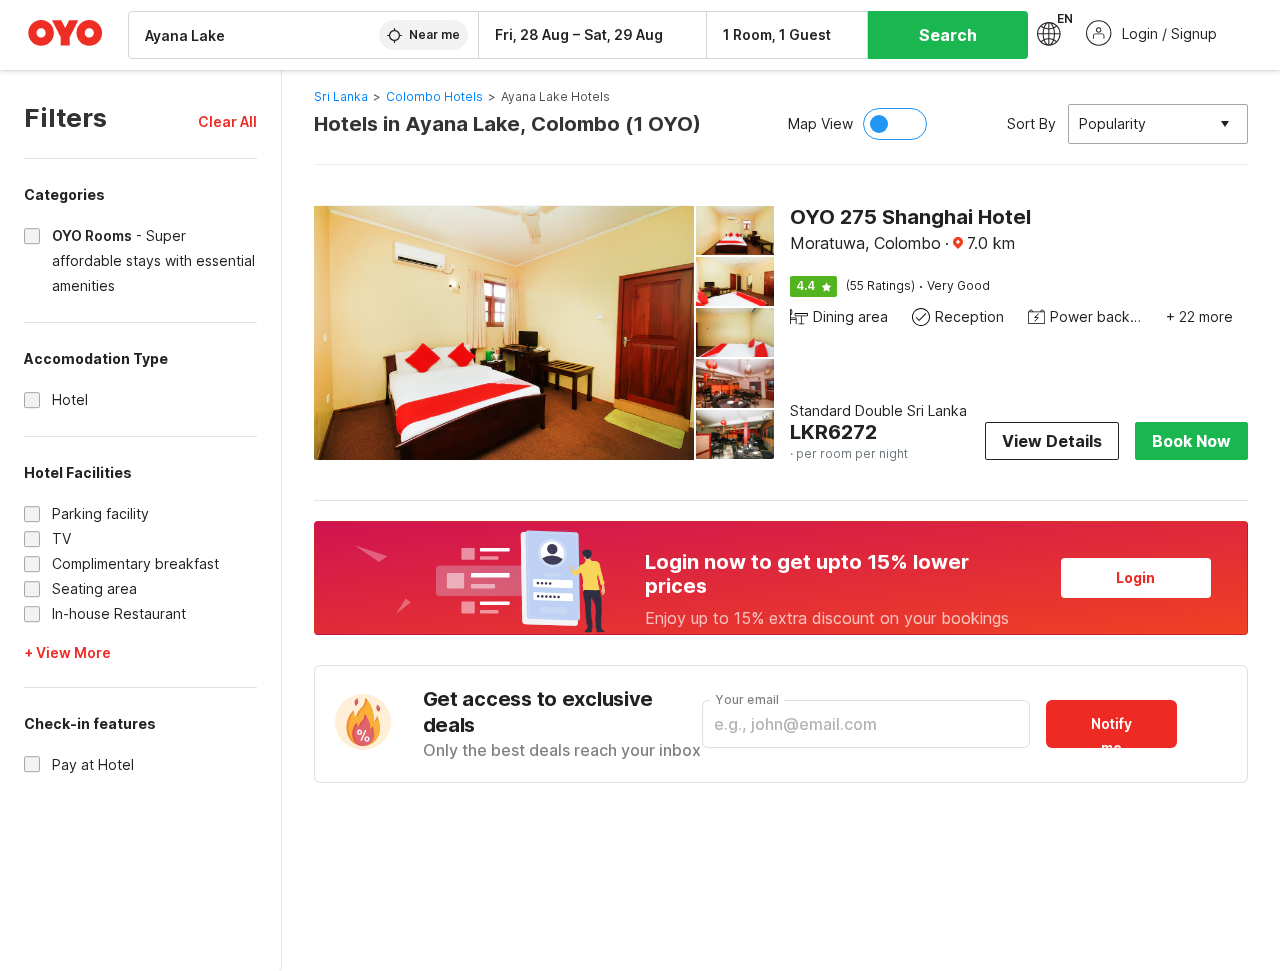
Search (948, 35)
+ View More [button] (67, 652)
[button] (227, 121)
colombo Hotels (434, 96)
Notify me (1111, 731)
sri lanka (341, 96)
